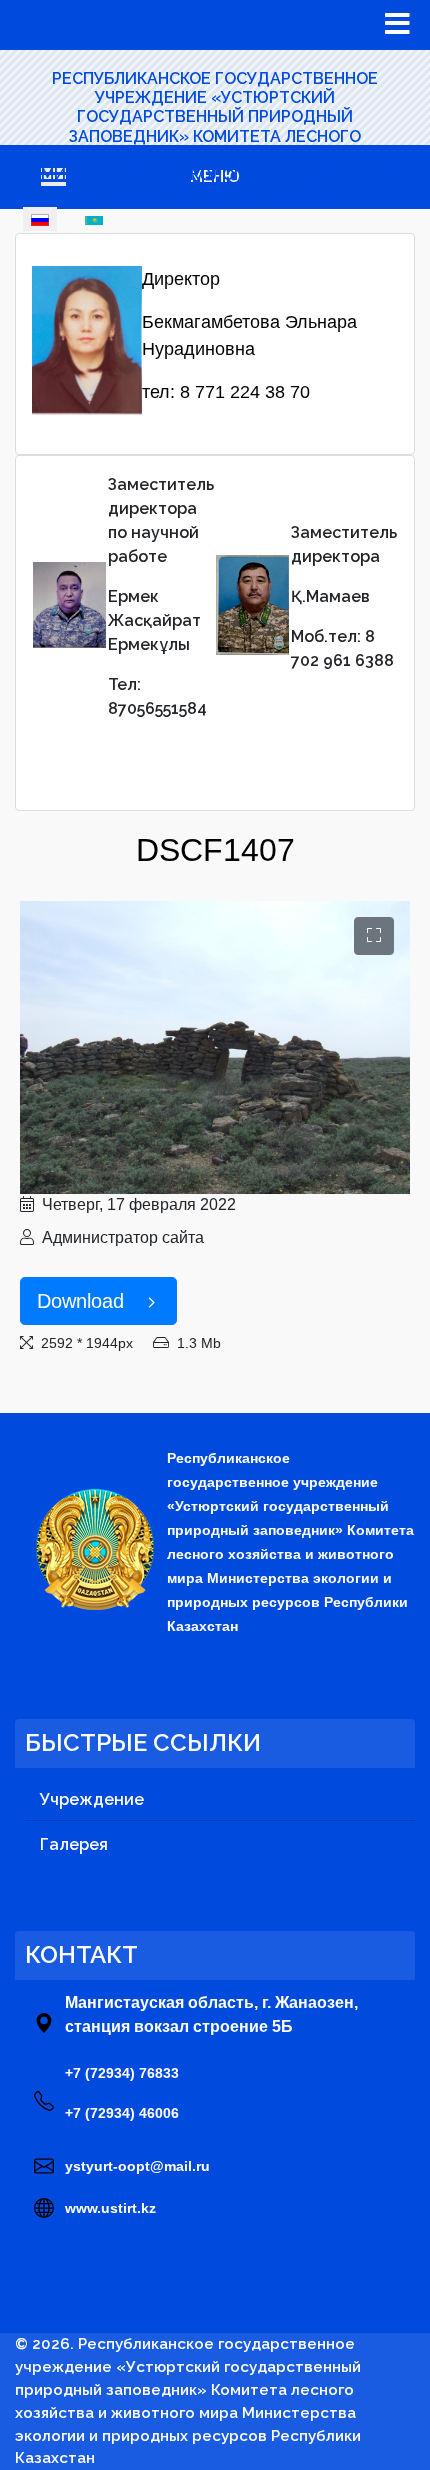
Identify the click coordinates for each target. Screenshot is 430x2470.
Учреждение (92, 1799)
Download (80, 1301)
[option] (40, 218)
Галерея (74, 1844)
